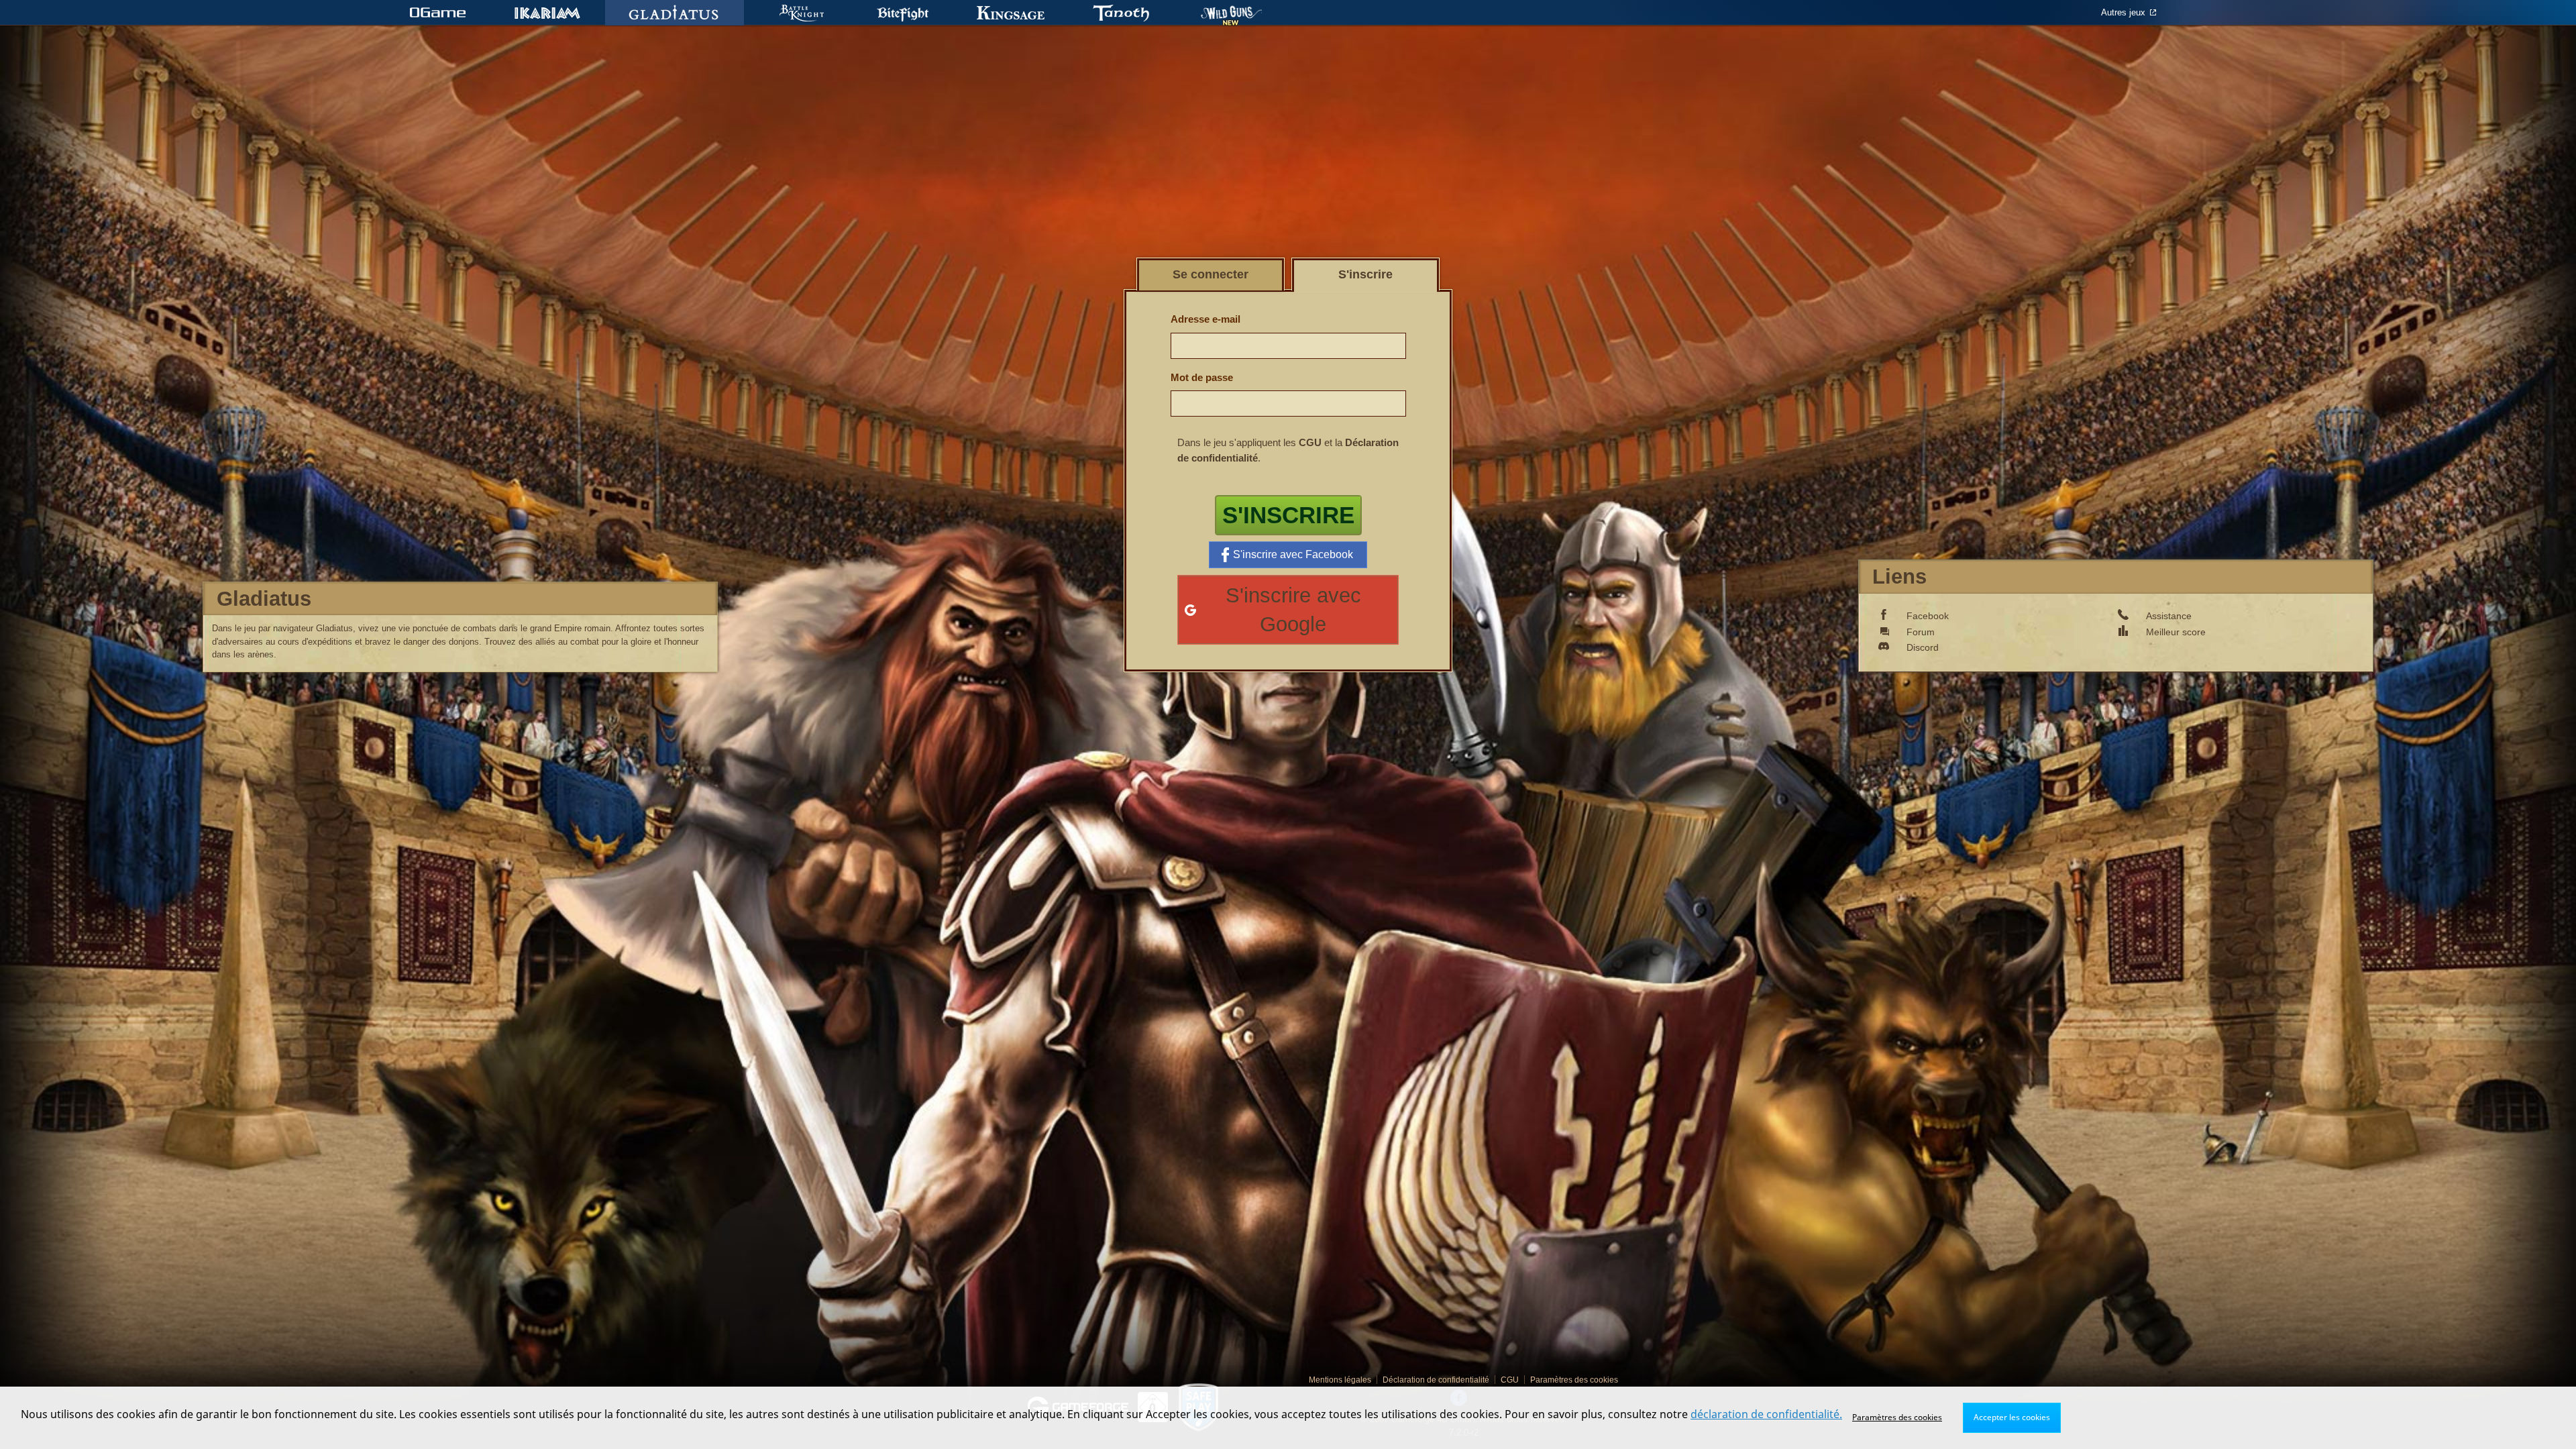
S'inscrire (1288, 515)
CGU (1310, 442)
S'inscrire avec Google (1293, 610)
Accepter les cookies (2012, 1417)
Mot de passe (1202, 377)
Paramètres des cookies (1897, 1417)
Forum (1921, 632)
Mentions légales (1340, 1380)
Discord (1923, 647)
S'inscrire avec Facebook (1293, 554)
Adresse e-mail (1205, 319)
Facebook (1928, 616)
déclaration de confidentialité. (1766, 1414)
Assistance (2169, 616)
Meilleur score (2176, 632)
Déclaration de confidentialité (1436, 1380)
